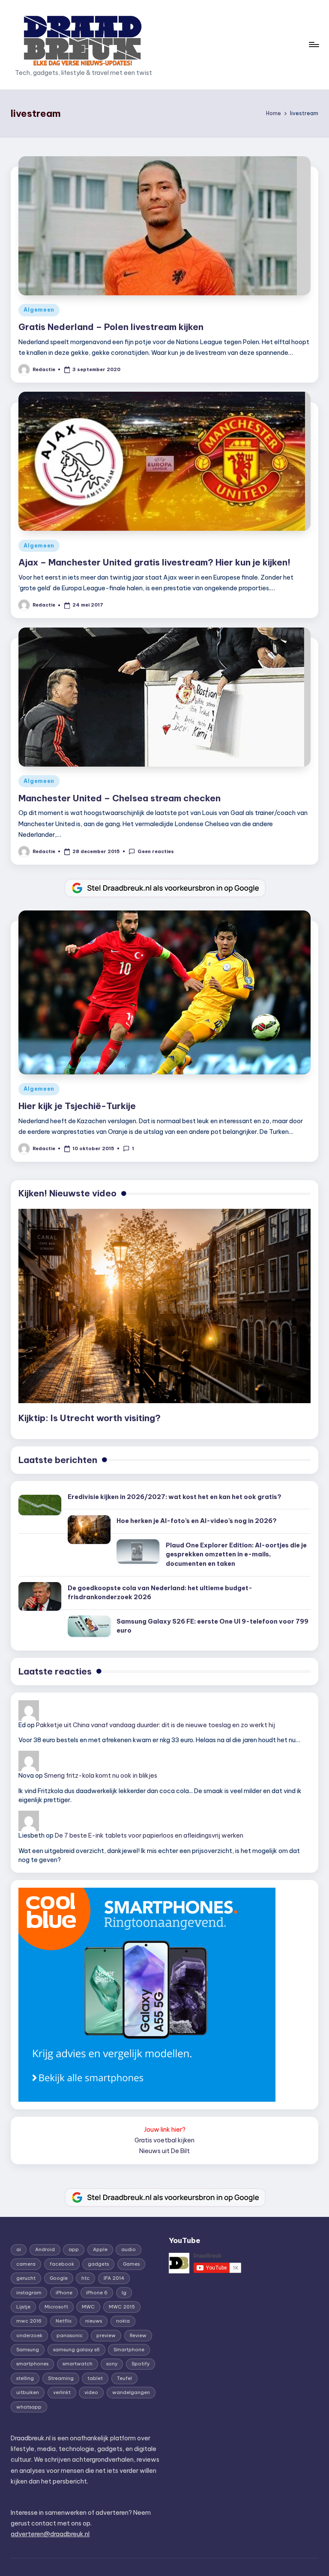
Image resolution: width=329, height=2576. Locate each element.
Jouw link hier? (165, 2130)
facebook (62, 2264)
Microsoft (56, 2307)
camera (26, 2264)
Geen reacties (156, 851)
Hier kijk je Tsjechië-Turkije (77, 1106)
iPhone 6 (97, 2293)
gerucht (26, 2278)
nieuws (94, 2321)
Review (138, 2335)
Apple (100, 2249)
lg (124, 2293)
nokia (123, 2321)
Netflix (64, 2321)
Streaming (61, 2378)
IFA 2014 (114, 2278)
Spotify (141, 2364)
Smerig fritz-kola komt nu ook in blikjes (101, 1776)
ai (19, 2249)
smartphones (32, 2364)
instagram (29, 2293)
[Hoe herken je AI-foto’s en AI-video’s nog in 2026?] (89, 1530)
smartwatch (78, 2364)
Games (131, 2264)
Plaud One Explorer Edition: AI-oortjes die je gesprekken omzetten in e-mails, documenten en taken (236, 1554)
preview (106, 2335)
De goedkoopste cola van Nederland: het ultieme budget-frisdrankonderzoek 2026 (160, 1593)
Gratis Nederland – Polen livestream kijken (111, 327)
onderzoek (29, 2335)
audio (129, 2249)
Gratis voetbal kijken (164, 2140)
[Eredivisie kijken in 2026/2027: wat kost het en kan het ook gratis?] (40, 1505)
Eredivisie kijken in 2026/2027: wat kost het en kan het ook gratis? (175, 1497)
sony (112, 2364)
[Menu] (313, 45)
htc (85, 2278)
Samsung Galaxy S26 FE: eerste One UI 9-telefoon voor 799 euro (212, 1626)
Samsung (28, 2350)
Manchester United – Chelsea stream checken (120, 798)
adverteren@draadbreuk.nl (50, 2534)
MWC (88, 2307)
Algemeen (39, 310)
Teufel (124, 2378)
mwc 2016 (29, 2321)
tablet (95, 2378)
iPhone (64, 2293)
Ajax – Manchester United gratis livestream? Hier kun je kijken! (154, 562)
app (74, 2249)
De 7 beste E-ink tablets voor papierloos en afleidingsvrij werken (149, 1835)
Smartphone (129, 2350)
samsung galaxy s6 (76, 2350)
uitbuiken (28, 2392)
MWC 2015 (122, 2307)
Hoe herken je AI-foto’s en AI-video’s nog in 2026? (197, 1521)
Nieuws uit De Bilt (164, 2151)
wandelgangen (131, 2392)
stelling (25, 2378)
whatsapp (29, 2407)
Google (59, 2278)
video (91, 2392)
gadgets (98, 2264)
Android (45, 2249)
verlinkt (62, 2392)
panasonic (70, 2335)
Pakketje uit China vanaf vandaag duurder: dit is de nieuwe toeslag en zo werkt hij (156, 1725)
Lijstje (23, 2307)
